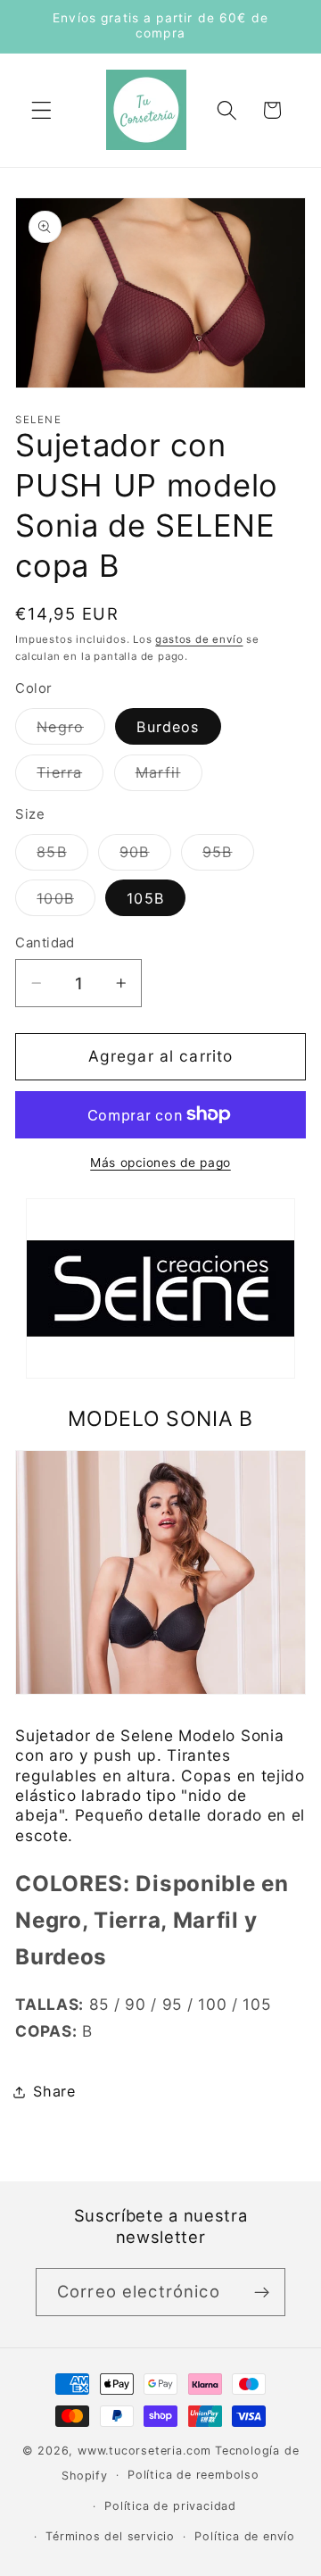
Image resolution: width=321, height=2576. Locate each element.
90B (145, 856)
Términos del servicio (110, 2536)
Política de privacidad (170, 2506)
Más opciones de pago (160, 1163)
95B (228, 856)
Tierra (70, 777)
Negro (71, 731)
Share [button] (54, 2091)
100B (66, 902)
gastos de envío (199, 639)
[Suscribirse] (262, 2292)
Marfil (169, 777)
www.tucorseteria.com (144, 2451)
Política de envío (245, 2536)
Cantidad (45, 943)
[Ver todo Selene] (160, 1376)
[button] (41, 110)
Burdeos (168, 727)
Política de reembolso (193, 2475)
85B (62, 856)
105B (145, 898)
